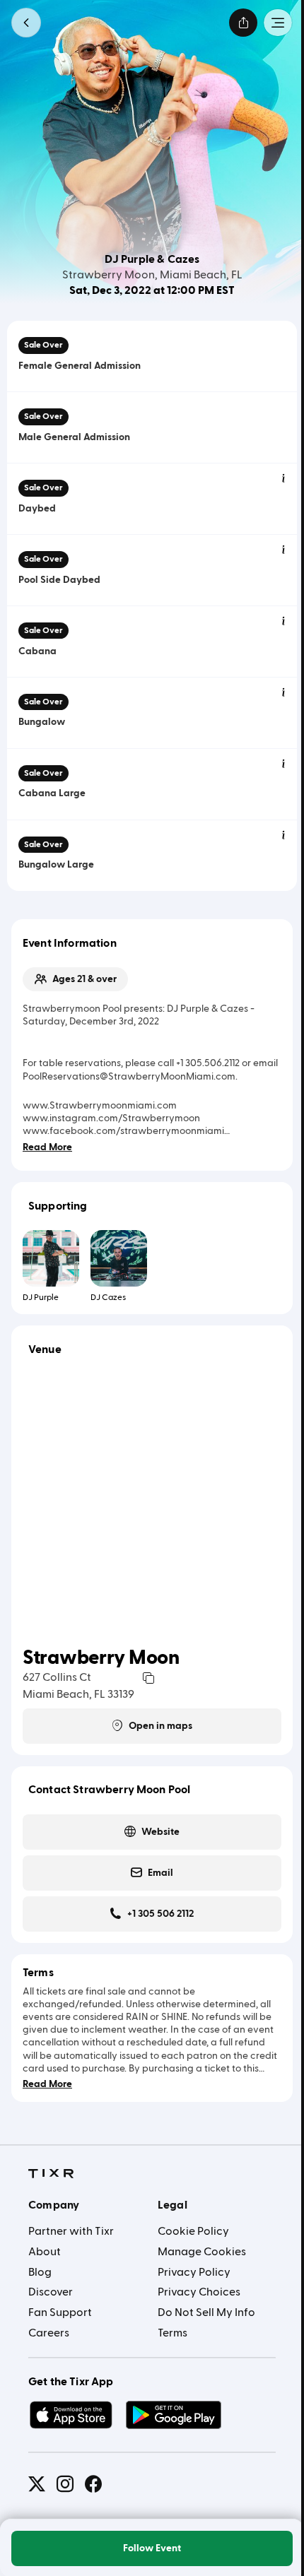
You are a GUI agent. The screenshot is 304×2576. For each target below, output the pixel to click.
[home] (51, 2174)
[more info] (284, 479)
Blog (40, 2272)
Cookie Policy (193, 2231)
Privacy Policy (194, 2272)
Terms (173, 2333)
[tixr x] (37, 2484)
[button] (26, 23)
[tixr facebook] (93, 2484)
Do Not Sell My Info (206, 2312)
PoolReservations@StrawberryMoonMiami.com (129, 1077)
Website (160, 1832)
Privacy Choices (199, 2292)
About (45, 2252)
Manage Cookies (202, 2252)
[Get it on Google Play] (174, 2415)
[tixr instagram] (65, 2484)
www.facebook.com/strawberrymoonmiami (123, 1131)
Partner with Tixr (71, 2231)
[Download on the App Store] (71, 2415)
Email (160, 1873)
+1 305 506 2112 (160, 1914)
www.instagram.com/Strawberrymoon (111, 1118)
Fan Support (60, 2312)
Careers (49, 2333)
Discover (51, 2292)
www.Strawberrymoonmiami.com (100, 1106)
